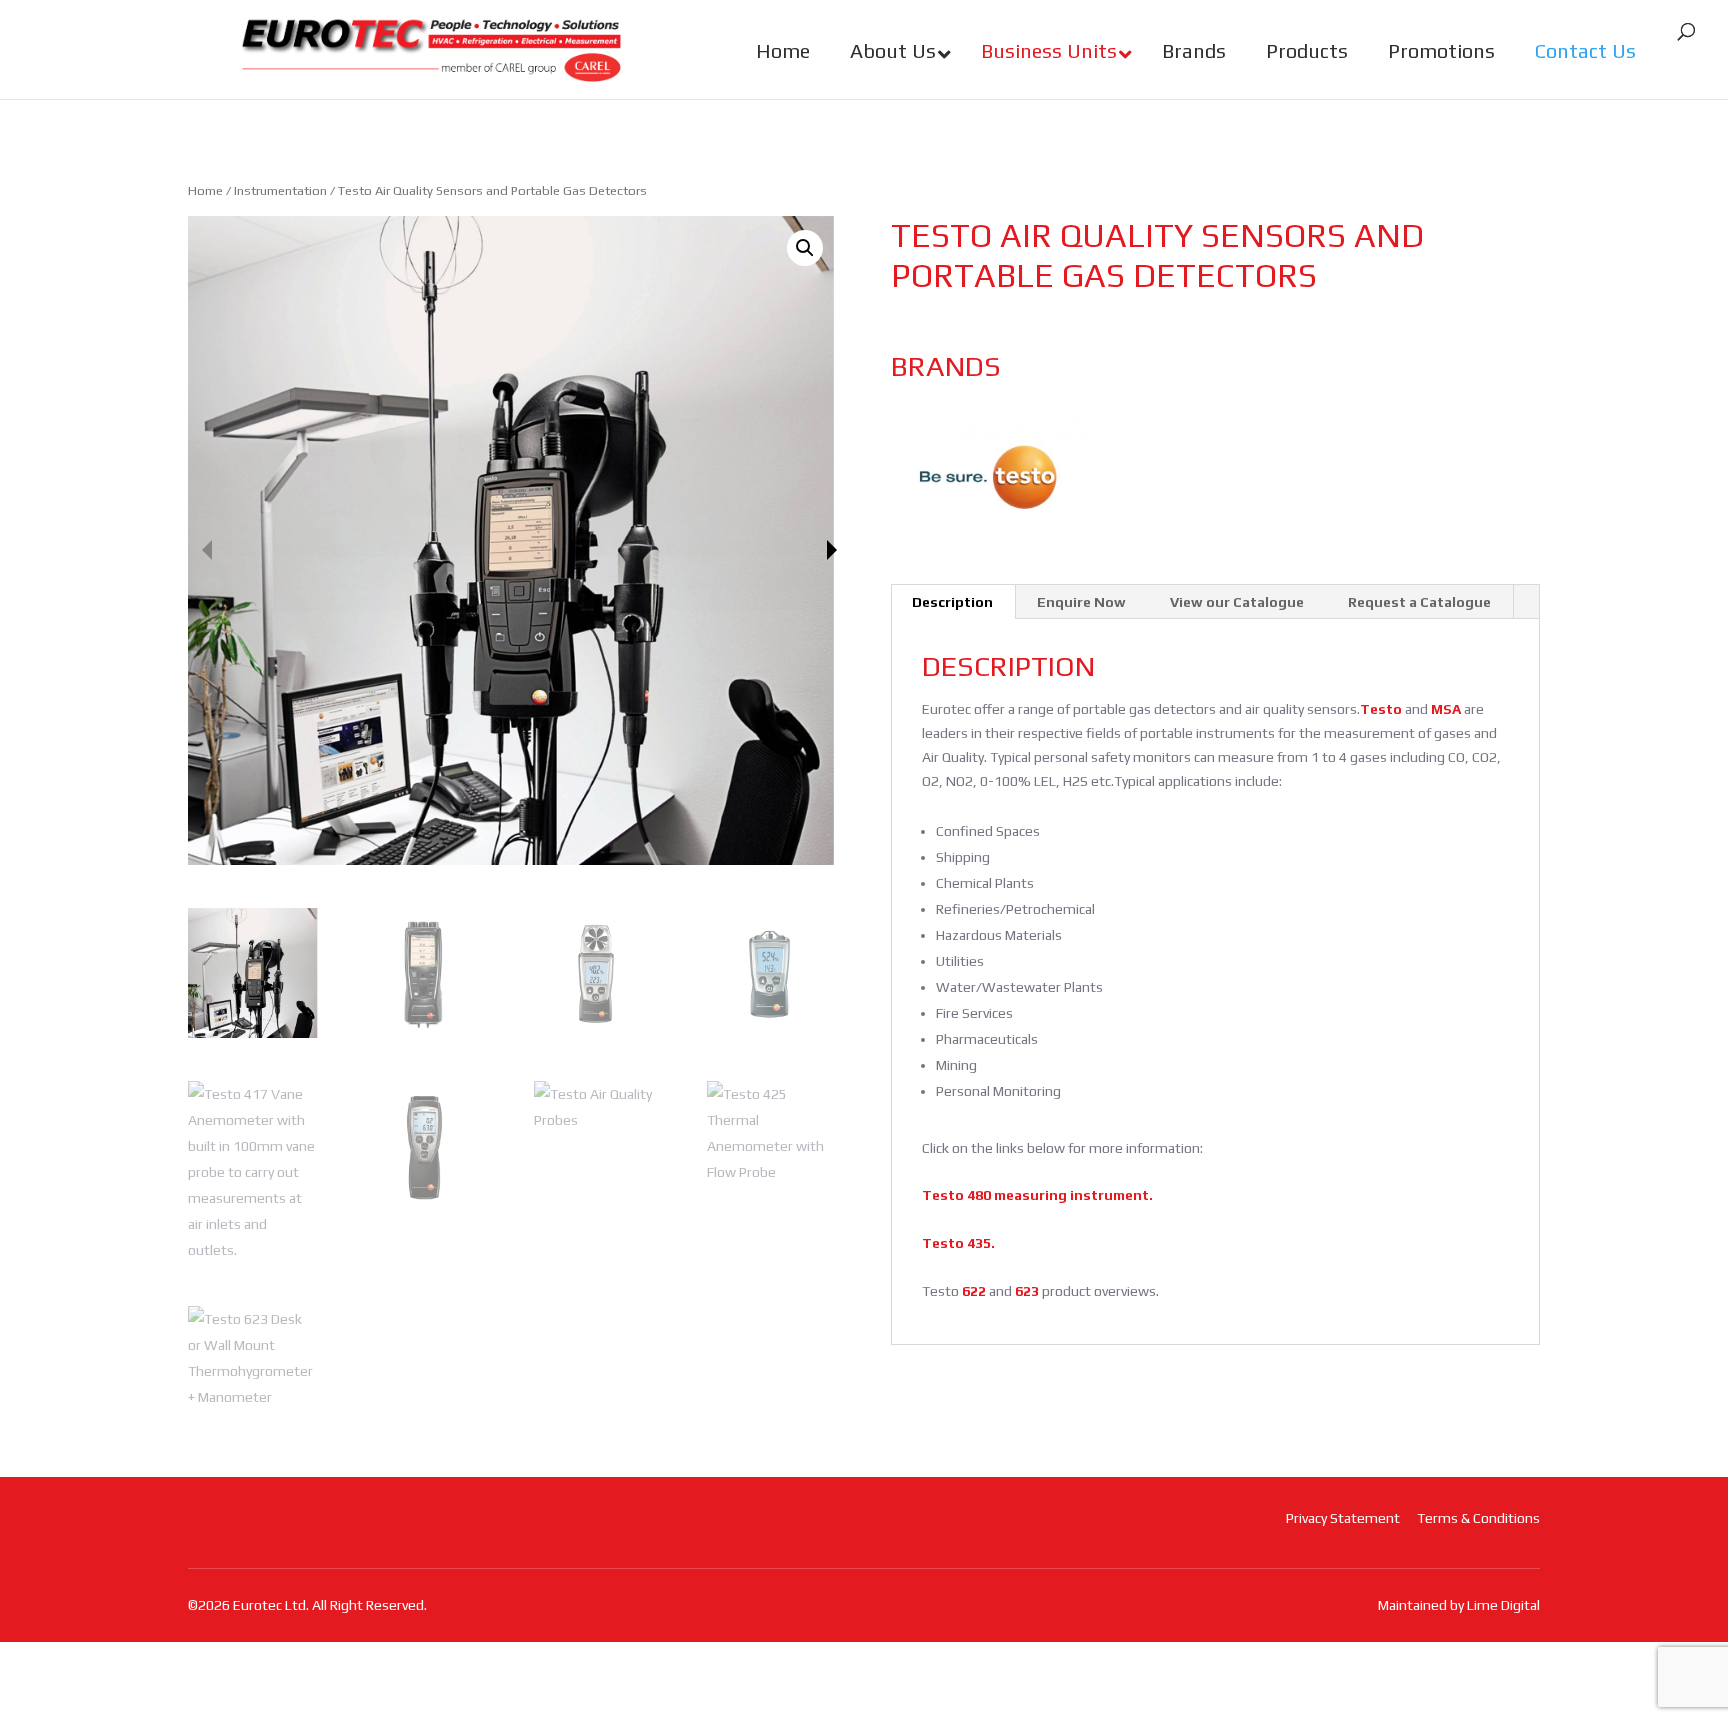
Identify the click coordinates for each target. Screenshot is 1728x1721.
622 (972, 1291)
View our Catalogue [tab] (1237, 602)
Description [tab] (952, 602)
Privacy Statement (1343, 1518)
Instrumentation (280, 190)
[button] (805, 248)
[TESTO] (991, 476)
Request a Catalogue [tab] (1419, 602)
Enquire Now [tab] (1081, 602)
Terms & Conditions (1478, 1518)
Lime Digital (1503, 1605)
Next (832, 550)
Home (205, 190)
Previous (207, 550)
